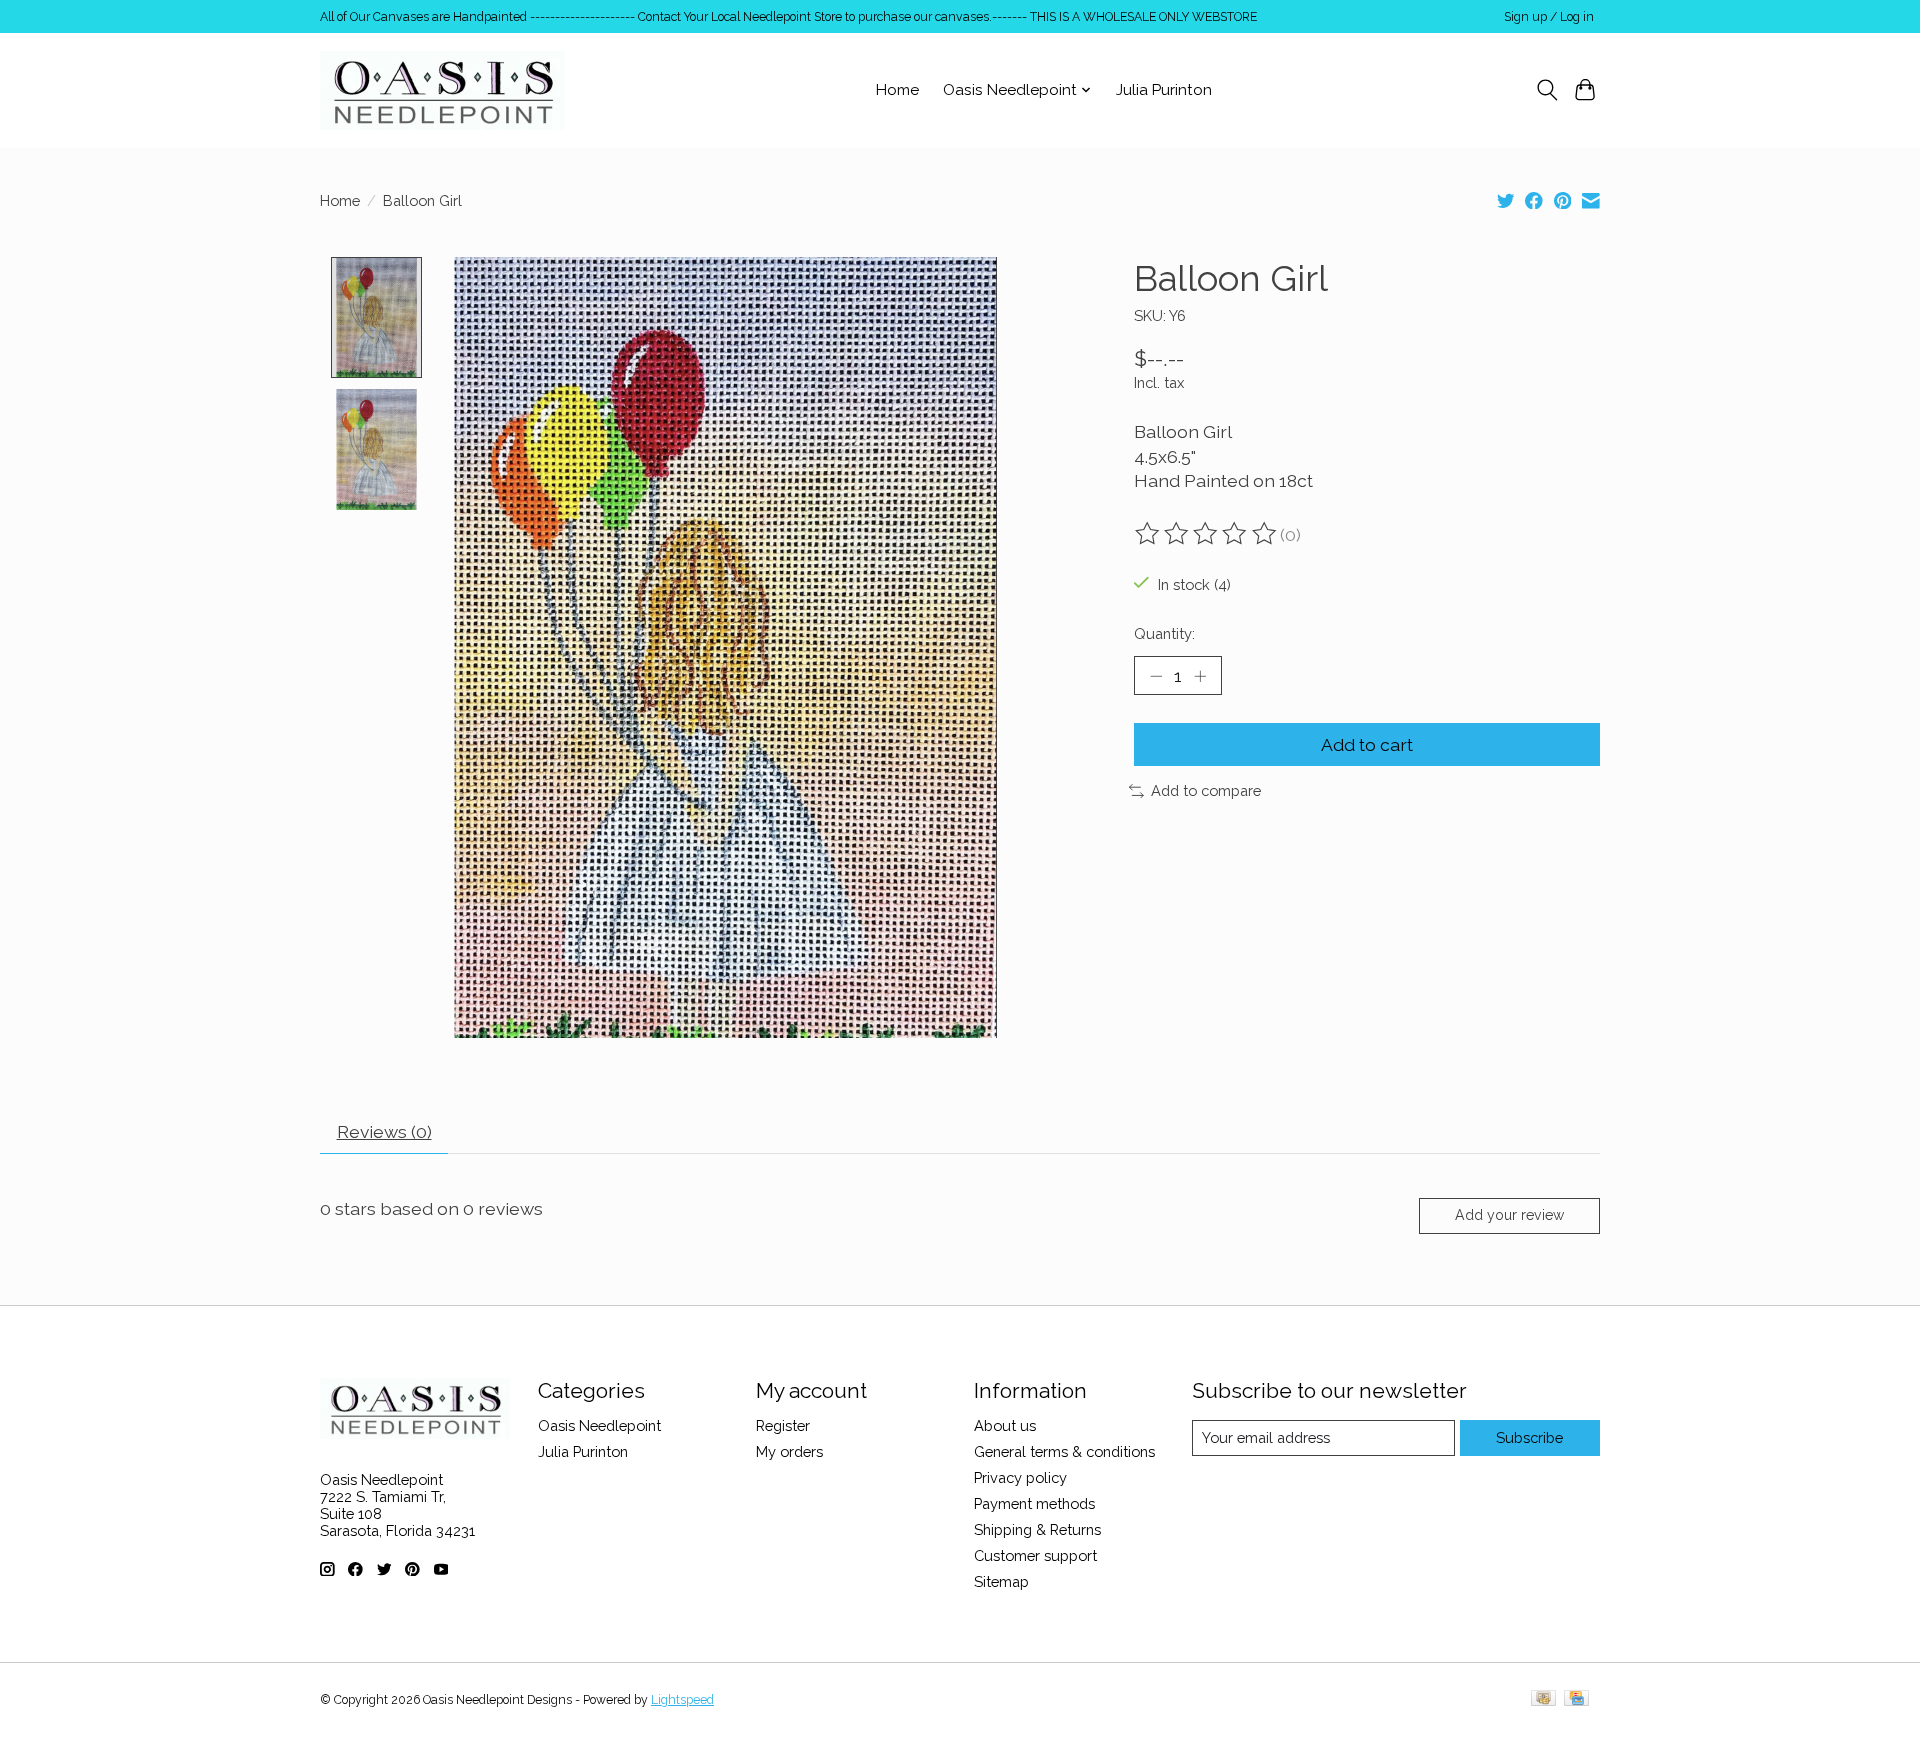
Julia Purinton (1164, 90)
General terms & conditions (1064, 1451)
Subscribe (1529, 1437)
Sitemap (1001, 1581)
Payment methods (1034, 1503)
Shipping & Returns (1037, 1529)
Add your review (1509, 1215)
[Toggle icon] (1546, 90)
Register (783, 1425)
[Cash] (1543, 1699)
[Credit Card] (1576, 1699)
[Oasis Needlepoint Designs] (442, 90)
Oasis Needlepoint (599, 1425)
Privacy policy (1020, 1477)
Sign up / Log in (1549, 17)
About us (1005, 1425)
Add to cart (1367, 744)
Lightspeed (682, 1700)
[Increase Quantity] (1200, 675)
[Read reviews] (1207, 534)
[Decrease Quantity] (1156, 675)
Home (897, 90)
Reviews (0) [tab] (384, 1131)
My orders (789, 1451)
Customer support (1035, 1555)
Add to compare (1206, 790)
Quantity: (1164, 633)
